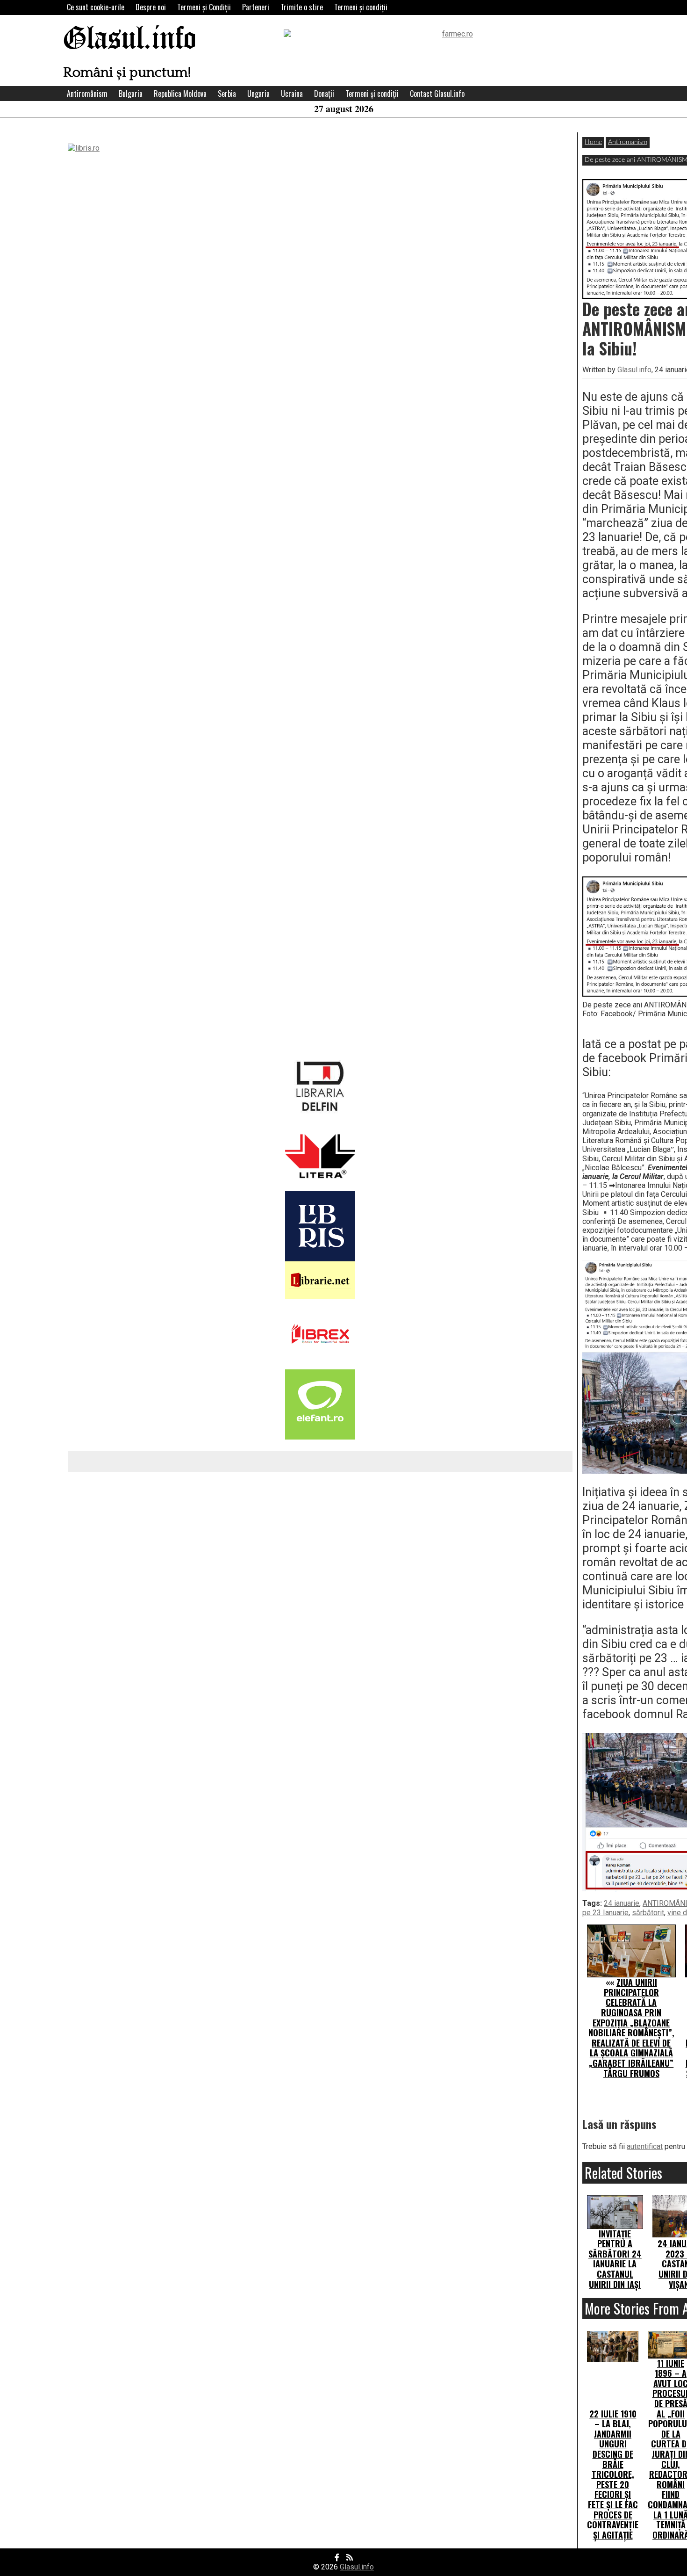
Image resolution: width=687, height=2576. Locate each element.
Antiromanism (628, 142)
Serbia (227, 94)
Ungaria (258, 94)
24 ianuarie (622, 1903)
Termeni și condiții (361, 7)
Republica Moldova (180, 94)
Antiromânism (87, 94)
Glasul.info (130, 40)
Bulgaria (131, 94)
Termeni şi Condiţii (204, 7)
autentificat (645, 2146)
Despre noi (151, 7)
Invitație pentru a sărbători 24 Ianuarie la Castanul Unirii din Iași (615, 2259)
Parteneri (256, 7)
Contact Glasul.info (437, 94)
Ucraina (292, 94)
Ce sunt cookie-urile (96, 7)
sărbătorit (648, 1913)
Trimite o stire (302, 7)
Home (593, 142)
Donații (324, 94)
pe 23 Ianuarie (605, 1913)
